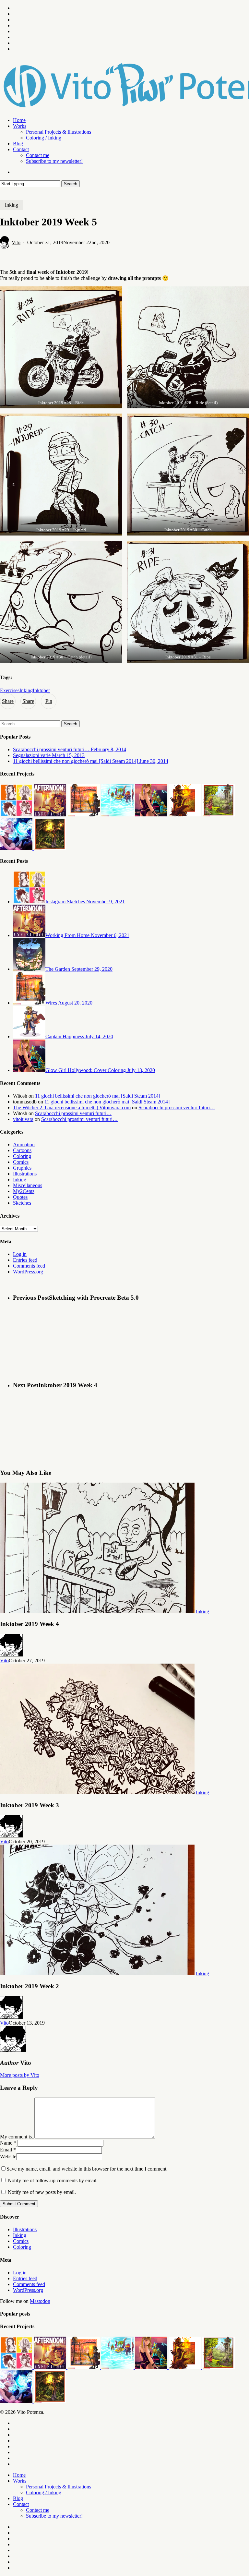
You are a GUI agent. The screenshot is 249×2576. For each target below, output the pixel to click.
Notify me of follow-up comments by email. (53, 2180)
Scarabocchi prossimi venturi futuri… (177, 1107)
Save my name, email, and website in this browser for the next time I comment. (87, 2169)
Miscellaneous (28, 1185)
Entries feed (25, 1260)
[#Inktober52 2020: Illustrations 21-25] (118, 815)
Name (8, 2143)
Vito (16, 242)
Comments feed (29, 1266)
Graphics (22, 1168)
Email (8, 2150)
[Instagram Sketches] (17, 815)
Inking (12, 205)
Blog (18, 2498)
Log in (20, 1254)
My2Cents (24, 1191)
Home (19, 2475)
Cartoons (22, 1150)
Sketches (22, 1203)
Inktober (41, 690)
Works (20, 2481)
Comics (21, 1162)
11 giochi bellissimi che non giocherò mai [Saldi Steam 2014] (98, 1096)
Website (8, 2156)
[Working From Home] (51, 815)
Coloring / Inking (44, 2492)
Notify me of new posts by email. (42, 2192)
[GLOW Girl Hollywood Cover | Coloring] (152, 815)
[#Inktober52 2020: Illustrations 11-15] (219, 815)
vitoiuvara (23, 1119)
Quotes (20, 1197)
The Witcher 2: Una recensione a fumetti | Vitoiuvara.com (72, 1107)
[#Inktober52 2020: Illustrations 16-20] (185, 815)
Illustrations (25, 1174)
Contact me (38, 2510)
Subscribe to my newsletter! (54, 2516)
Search (71, 184)
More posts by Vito (20, 2075)
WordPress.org (28, 1272)
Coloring (22, 1156)
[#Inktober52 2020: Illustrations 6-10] (50, 848)
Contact (21, 2504)
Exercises (10, 690)
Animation (24, 1144)
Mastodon (40, 2301)
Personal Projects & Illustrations (59, 2487)
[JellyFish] (17, 848)
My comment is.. (17, 2137)
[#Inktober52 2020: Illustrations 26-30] (84, 815)
